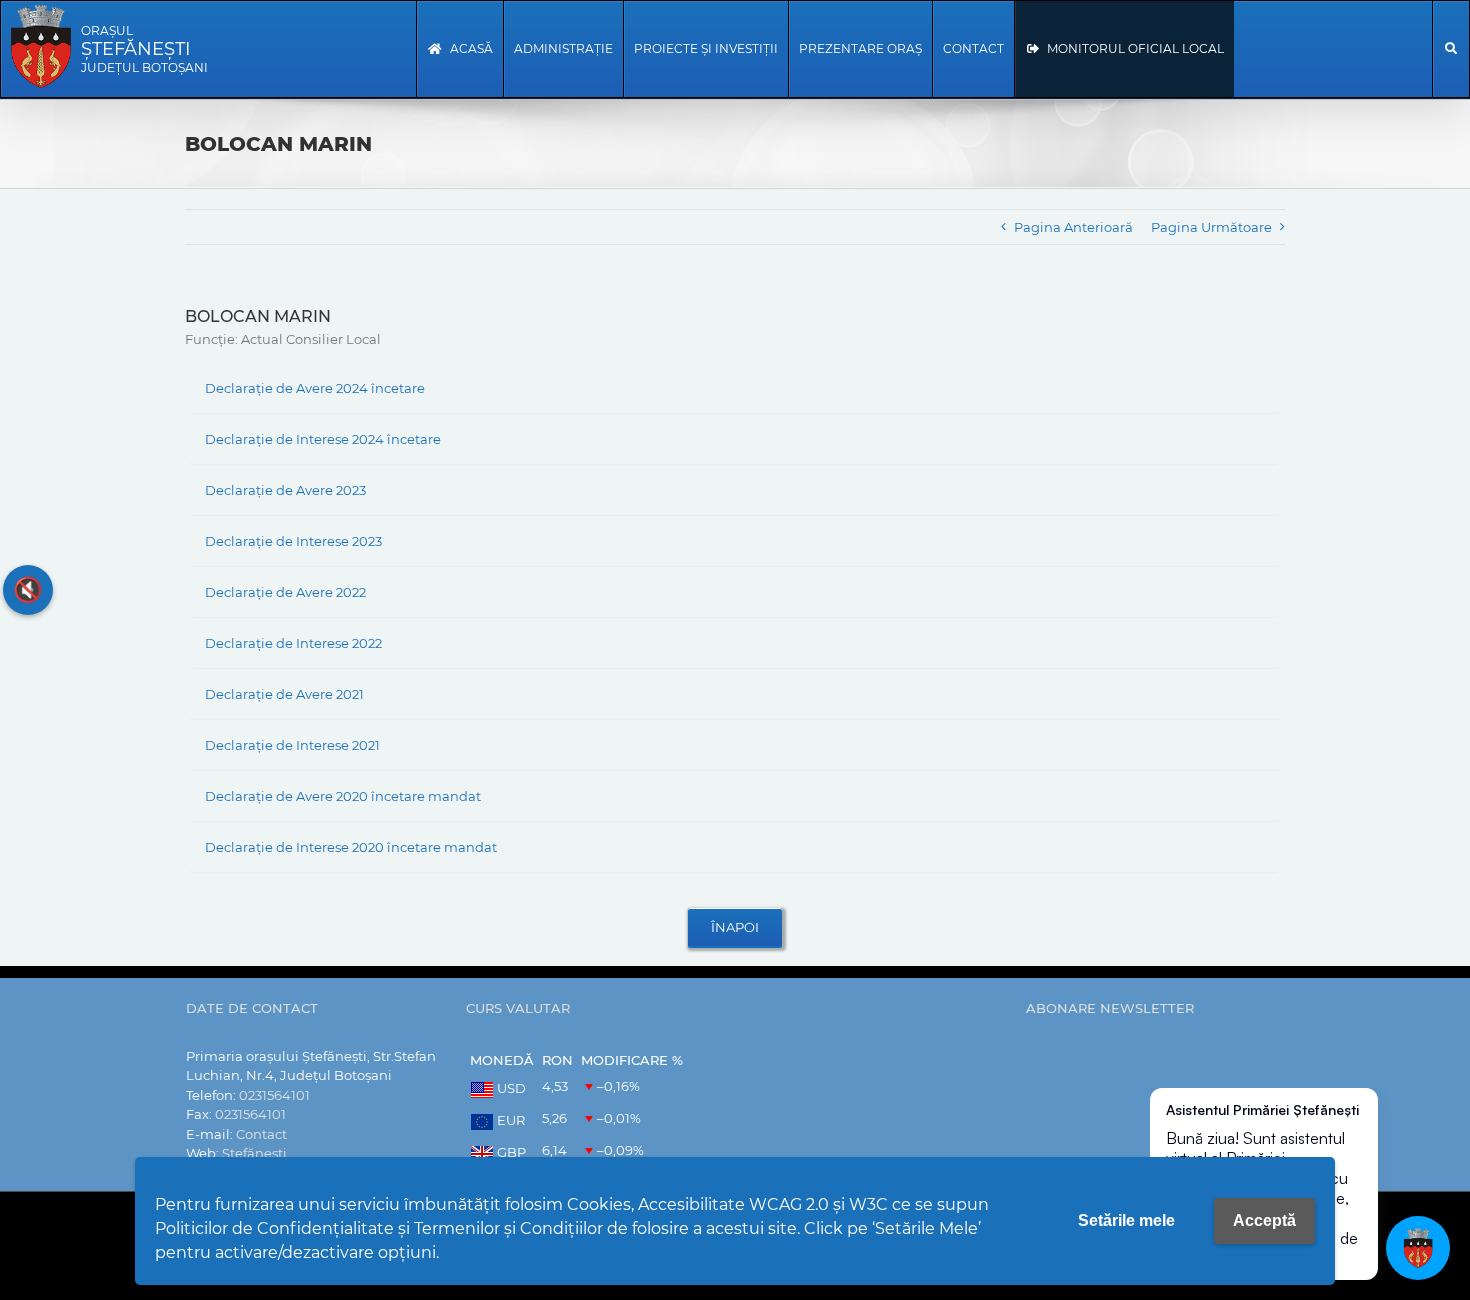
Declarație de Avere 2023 (285, 490)
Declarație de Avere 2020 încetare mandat (343, 796)
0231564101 (274, 1095)
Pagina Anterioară (1073, 227)
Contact (261, 1134)
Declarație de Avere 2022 (285, 592)
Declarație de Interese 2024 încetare (323, 439)
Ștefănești (254, 1153)
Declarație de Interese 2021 (292, 745)
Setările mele (1126, 1220)
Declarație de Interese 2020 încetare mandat (351, 847)
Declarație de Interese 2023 (293, 541)
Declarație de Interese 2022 (293, 643)
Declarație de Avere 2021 (284, 694)
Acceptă (1264, 1220)
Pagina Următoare (1211, 227)
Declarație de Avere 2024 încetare (315, 388)
